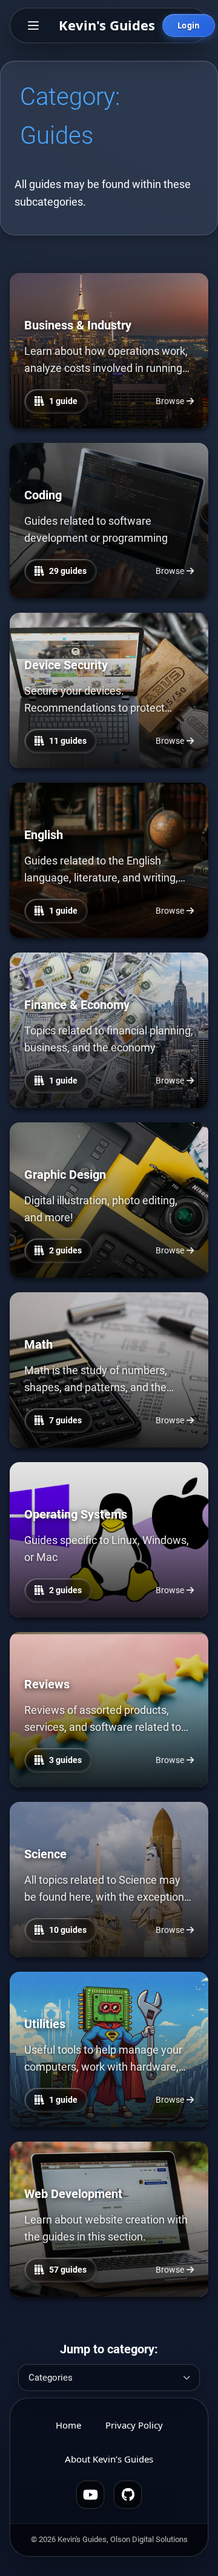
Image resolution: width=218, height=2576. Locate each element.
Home (68, 2425)
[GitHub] (128, 2495)
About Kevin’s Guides (109, 2459)
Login (189, 25)
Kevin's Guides (107, 25)
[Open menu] (33, 25)
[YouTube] (90, 2495)
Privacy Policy (134, 2425)
